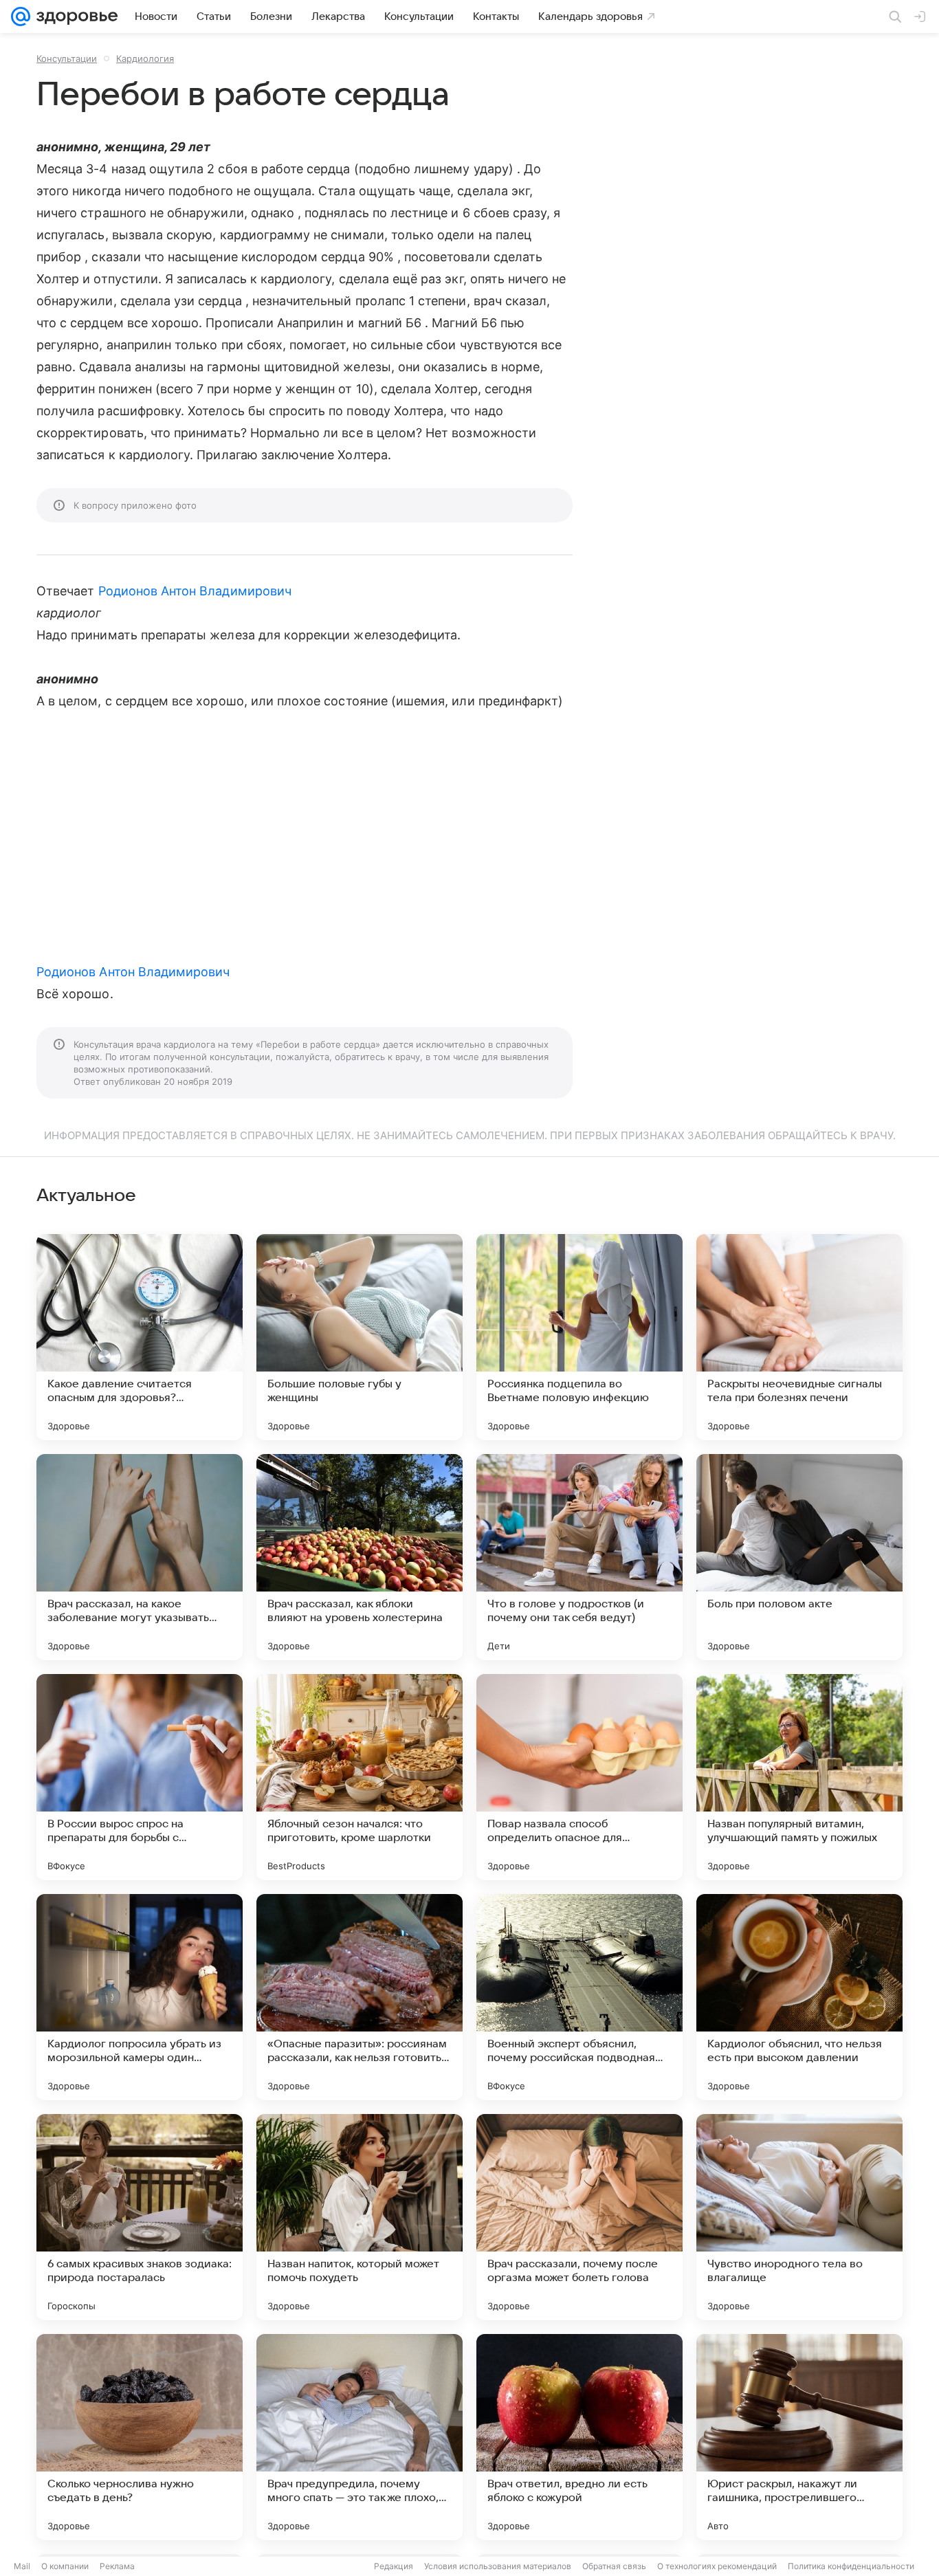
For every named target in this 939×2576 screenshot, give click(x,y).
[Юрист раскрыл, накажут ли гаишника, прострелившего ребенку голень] (799, 2437)
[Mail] (21, 16)
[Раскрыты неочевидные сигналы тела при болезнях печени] (799, 1337)
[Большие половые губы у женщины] (360, 1337)
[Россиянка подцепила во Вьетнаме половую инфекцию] (579, 1337)
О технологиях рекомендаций (717, 2566)
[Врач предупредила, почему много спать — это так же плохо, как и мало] (360, 2437)
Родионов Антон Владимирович (195, 591)
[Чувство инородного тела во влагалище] (799, 2217)
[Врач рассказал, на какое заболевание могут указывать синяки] (140, 1557)
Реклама (117, 2566)
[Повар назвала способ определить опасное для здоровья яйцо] (579, 1777)
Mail (22, 2566)
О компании (65, 2566)
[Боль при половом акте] (799, 1557)
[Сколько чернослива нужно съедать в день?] (140, 2437)
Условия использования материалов (498, 2566)
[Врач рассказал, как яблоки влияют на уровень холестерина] (360, 1557)
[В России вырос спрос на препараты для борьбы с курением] (140, 1777)
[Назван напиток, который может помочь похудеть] (360, 2217)
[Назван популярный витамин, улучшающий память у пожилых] (799, 1777)
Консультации (67, 58)
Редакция (394, 2566)
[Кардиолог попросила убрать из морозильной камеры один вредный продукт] (140, 1997)
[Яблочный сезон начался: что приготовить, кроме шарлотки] (360, 1777)
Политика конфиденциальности (851, 2566)
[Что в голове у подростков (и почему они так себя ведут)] (579, 1557)
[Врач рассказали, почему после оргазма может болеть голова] (579, 2217)
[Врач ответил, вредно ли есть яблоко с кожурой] (579, 2437)
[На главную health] (74, 16)
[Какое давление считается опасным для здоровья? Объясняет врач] (140, 1337)
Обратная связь (614, 2566)
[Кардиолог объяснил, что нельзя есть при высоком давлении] (799, 1997)
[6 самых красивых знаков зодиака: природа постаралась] (140, 2217)
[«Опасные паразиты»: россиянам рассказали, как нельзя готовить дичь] (360, 1997)
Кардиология (145, 58)
